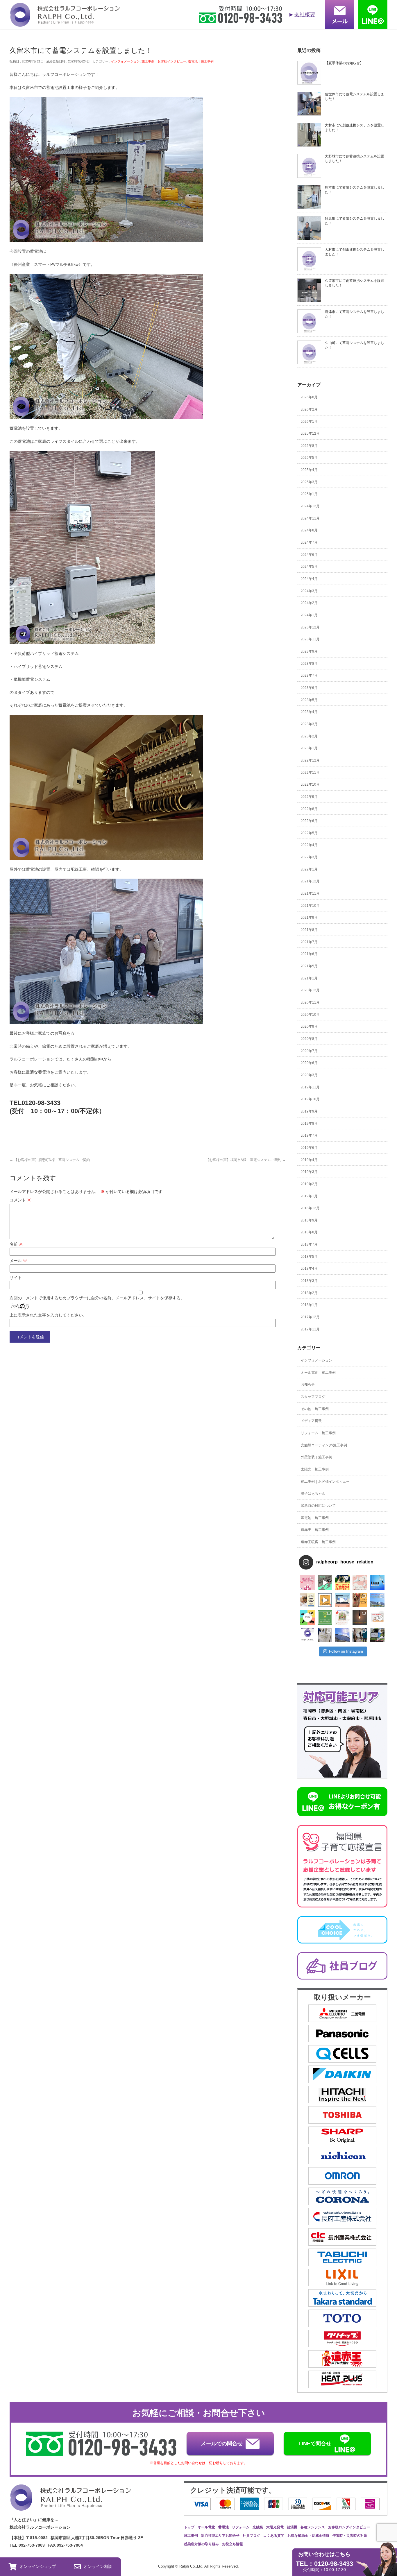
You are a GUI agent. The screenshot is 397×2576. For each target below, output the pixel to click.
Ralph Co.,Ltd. (192, 2566)
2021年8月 (309, 930)
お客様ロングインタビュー (349, 2527)
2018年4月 (309, 1269)
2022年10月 (310, 784)
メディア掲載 (311, 1421)
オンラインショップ (38, 2566)
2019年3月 (309, 1172)
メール (18, 1261)
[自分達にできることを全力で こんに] (325, 1617)
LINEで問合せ (315, 2444)
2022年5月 (309, 833)
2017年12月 (310, 1317)
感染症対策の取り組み (201, 2544)
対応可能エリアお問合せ (220, 2536)
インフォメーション (125, 61)
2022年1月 (309, 869)
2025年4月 (309, 470)
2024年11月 (310, 518)
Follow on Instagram (346, 1651)
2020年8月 (309, 1039)
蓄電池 (223, 2527)
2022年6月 (309, 821)
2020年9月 (309, 1027)
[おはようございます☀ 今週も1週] (377, 1583)
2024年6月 (309, 555)
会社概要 (305, 15)
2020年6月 (309, 1063)
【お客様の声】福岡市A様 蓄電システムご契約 (246, 1160)
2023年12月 (310, 627)
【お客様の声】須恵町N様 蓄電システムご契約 (50, 1160)
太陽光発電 (275, 2527)
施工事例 (191, 2536)
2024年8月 (309, 530)
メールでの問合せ (222, 2444)
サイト (16, 1278)
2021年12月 (310, 881)
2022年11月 (310, 773)
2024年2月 (309, 603)
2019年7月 (309, 1135)
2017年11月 (310, 1329)
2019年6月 (309, 1148)
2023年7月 (309, 676)
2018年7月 (309, 1244)
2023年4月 (309, 712)
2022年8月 (309, 809)
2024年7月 (309, 542)
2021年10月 (310, 906)
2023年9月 (309, 651)
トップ (189, 2527)
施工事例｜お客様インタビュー (164, 61)
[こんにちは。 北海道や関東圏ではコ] (377, 1617)
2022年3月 (309, 857)
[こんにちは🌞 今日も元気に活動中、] (342, 1600)
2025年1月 (309, 494)
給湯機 (292, 2527)
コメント (20, 1200)
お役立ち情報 (233, 2544)
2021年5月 (309, 966)
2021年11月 (310, 893)
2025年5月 (309, 458)
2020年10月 (310, 1015)
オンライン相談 (98, 2566)
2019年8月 (309, 1124)
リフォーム (241, 2527)
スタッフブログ (313, 1397)
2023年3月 (309, 724)
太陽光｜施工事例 (315, 1469)
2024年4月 (309, 579)
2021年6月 (309, 954)
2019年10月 (310, 1099)
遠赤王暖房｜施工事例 (318, 1542)
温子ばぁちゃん (313, 1493)
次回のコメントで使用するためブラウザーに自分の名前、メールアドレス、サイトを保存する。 (97, 1298)
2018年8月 (309, 1232)
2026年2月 (309, 409)
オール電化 (206, 2527)
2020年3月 (309, 1075)
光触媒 (258, 2527)
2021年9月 (309, 918)
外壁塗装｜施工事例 (316, 1457)
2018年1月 (309, 1305)
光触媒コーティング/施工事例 (324, 1445)
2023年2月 (309, 736)
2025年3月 (309, 482)
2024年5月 (309, 567)
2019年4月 (309, 1160)
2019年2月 (309, 1184)
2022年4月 (309, 845)
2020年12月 (310, 990)
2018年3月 (309, 1281)
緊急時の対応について (318, 1506)
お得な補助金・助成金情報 (308, 2536)
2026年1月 (309, 422)
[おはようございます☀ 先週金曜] (342, 1583)
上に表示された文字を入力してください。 (48, 1315)
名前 (16, 1244)
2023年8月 (309, 664)
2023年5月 (309, 700)
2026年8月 (309, 397)
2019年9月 (309, 1111)
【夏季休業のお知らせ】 (344, 63)
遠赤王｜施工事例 (315, 1530)
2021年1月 (309, 978)
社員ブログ (251, 2536)
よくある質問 (274, 2536)
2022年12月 (310, 760)
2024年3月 (309, 591)
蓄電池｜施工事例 (201, 61)
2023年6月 (309, 688)
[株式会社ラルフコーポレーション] (65, 23)
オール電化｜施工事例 (318, 1373)
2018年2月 (309, 1293)
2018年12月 (310, 1208)
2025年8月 (309, 446)
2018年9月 (309, 1220)
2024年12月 (310, 506)
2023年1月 (309, 748)
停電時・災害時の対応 (350, 2536)
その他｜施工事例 (315, 1409)
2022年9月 (309, 797)
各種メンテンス (313, 2527)
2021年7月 (309, 942)
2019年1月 (309, 1196)
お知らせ (308, 1384)
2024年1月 (309, 615)
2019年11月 (310, 1087)
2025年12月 (310, 433)
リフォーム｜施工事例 (318, 1433)
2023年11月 (310, 639)
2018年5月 (309, 1257)
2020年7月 (309, 1051)
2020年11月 (310, 1002)
